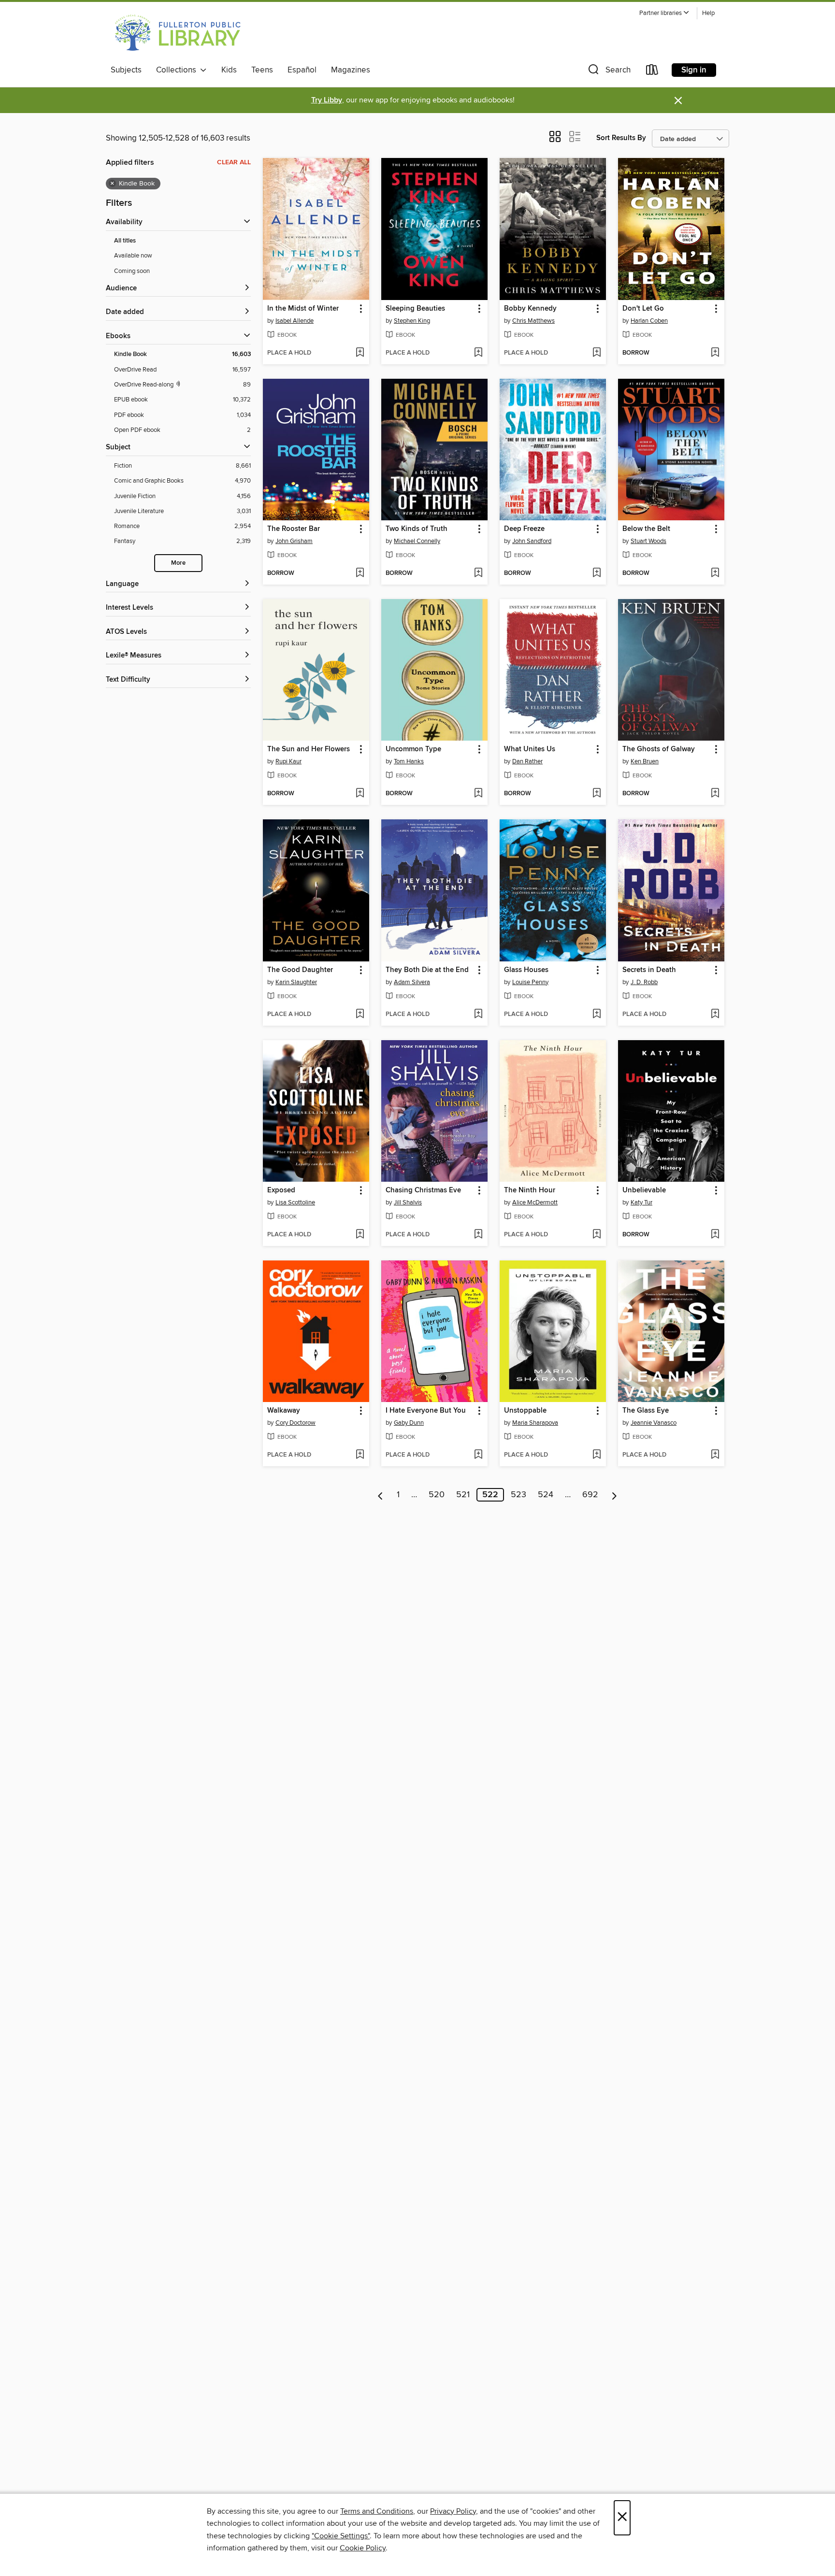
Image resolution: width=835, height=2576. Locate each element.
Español (302, 70)
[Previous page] (381, 1495)
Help (708, 13)
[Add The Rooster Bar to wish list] (360, 573)
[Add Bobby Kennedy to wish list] (597, 353)
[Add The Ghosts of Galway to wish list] (715, 794)
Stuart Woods (648, 541)
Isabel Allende (295, 321)
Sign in (694, 70)
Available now (133, 256)
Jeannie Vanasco (654, 1423)
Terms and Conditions (377, 2511)
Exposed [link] (281, 1190)
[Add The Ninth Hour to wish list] (597, 1235)
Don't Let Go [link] (643, 309)
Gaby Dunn (409, 1423)
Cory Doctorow (295, 1423)
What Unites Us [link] (530, 749)
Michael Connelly (417, 541)
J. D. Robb (644, 982)
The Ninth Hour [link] (530, 1190)
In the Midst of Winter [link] (303, 309)
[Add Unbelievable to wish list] (715, 1235)
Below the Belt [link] (646, 529)
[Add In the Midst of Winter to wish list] (360, 353)
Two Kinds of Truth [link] (417, 529)
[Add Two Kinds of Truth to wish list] (478, 573)
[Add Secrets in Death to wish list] (715, 1015)
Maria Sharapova (535, 1423)
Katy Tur (641, 1202)
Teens (262, 70)
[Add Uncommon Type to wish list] (478, 794)
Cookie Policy (363, 2548)
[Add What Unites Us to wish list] (597, 794)
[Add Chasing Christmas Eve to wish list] (478, 1235)
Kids (229, 70)
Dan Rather (527, 761)
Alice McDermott (535, 1202)
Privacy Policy (453, 2511)
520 (437, 1495)
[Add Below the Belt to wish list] (715, 573)
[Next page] (614, 1495)
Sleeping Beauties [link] (415, 309)
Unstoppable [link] (525, 1411)
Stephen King (412, 321)
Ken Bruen (645, 761)
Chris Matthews (533, 321)
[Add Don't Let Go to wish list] (715, 353)
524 (546, 1495)
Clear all (234, 162)
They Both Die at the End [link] (427, 970)
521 (463, 1495)
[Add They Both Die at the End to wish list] (478, 1015)
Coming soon (132, 271)
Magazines (351, 70)
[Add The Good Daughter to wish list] (360, 1015)
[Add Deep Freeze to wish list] (597, 573)
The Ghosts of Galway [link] (659, 749)
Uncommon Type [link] (413, 749)
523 (518, 1495)
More (178, 563)
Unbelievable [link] (644, 1190)
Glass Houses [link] (526, 970)
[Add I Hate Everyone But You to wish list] (478, 1455)
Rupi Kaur (288, 761)
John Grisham (294, 541)
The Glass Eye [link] (646, 1411)
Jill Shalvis (408, 1202)
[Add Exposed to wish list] (360, 1235)
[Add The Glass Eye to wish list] (715, 1455)
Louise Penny (530, 982)
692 (590, 1495)
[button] (664, 13)
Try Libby (327, 100)
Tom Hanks (409, 761)
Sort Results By (621, 138)
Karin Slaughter (296, 982)
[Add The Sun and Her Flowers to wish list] (360, 794)
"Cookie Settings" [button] (341, 2536)
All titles (125, 241)
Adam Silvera (412, 982)
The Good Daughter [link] (300, 970)
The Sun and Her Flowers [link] (309, 749)
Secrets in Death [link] (649, 970)
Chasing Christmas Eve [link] (423, 1190)
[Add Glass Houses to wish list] (597, 1015)
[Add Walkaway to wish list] (360, 1455)
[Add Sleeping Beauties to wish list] (478, 353)
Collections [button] (178, 70)
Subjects (126, 70)
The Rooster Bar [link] (294, 529)
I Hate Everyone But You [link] (426, 1411)
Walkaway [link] (284, 1411)
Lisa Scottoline (295, 1202)
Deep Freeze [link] (524, 529)
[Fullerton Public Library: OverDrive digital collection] (176, 33)
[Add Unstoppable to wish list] (597, 1455)
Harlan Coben (649, 321)
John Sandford (532, 541)
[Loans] (652, 72)
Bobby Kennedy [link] (530, 309)
